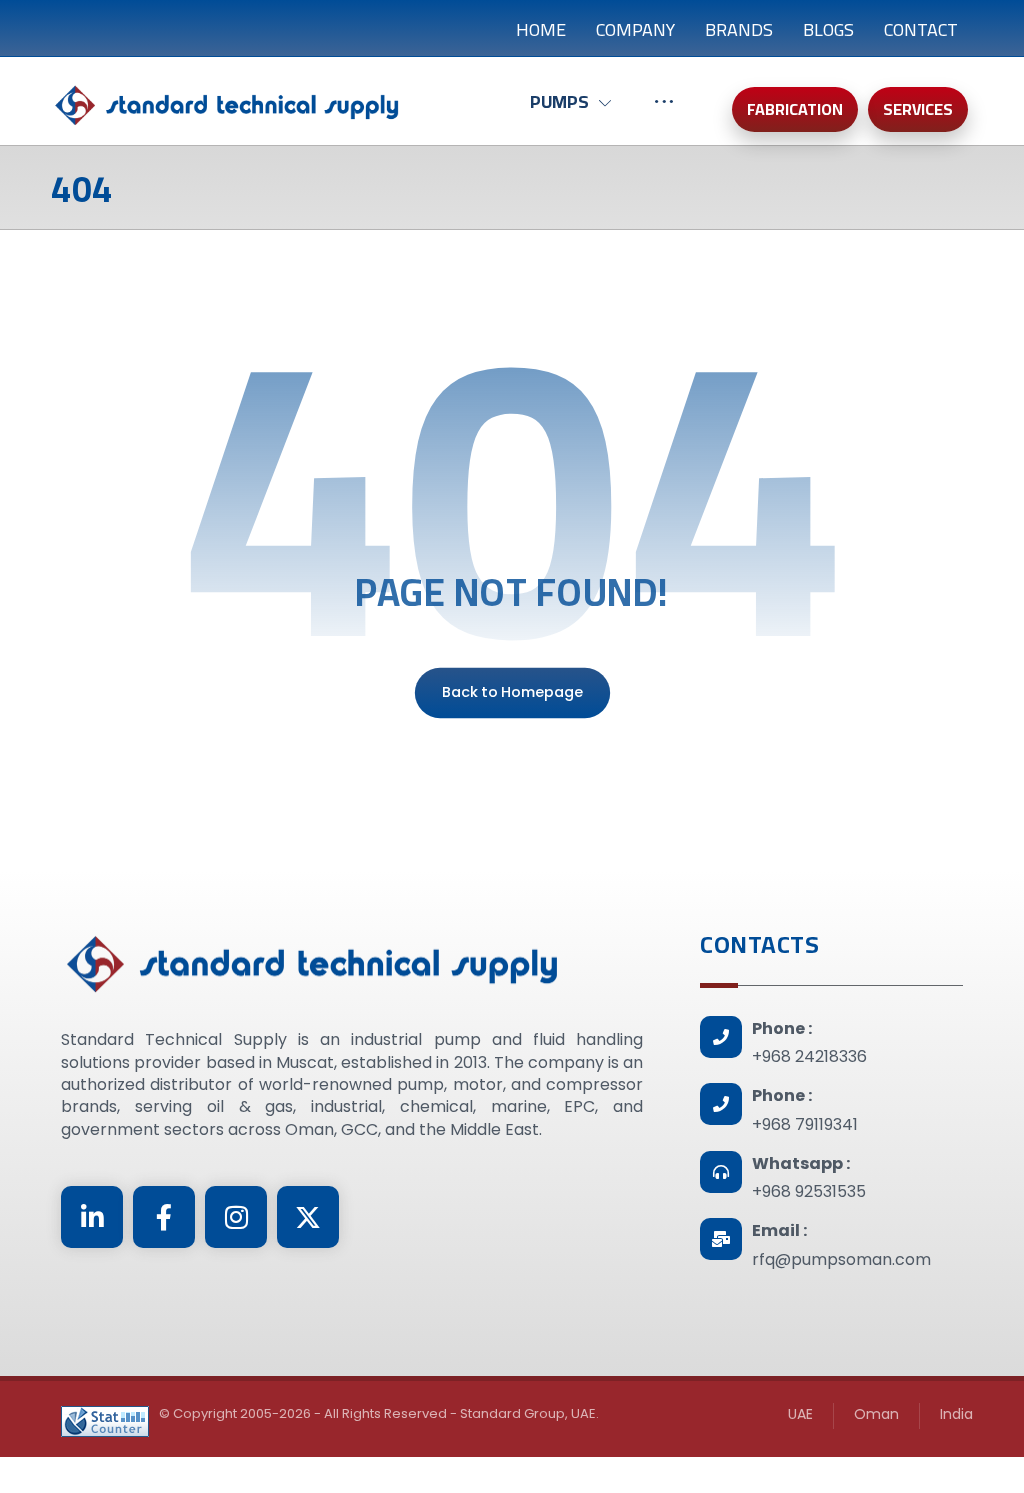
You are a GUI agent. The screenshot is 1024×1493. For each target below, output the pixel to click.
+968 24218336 (809, 1056)
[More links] (664, 112)
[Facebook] (164, 1217)
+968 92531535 (809, 1191)
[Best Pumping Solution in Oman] (226, 106)
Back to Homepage (511, 692)
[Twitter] (308, 1217)
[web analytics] (105, 1421)
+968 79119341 (805, 1124)
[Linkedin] (92, 1217)
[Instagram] (236, 1217)
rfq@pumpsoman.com (841, 1259)
